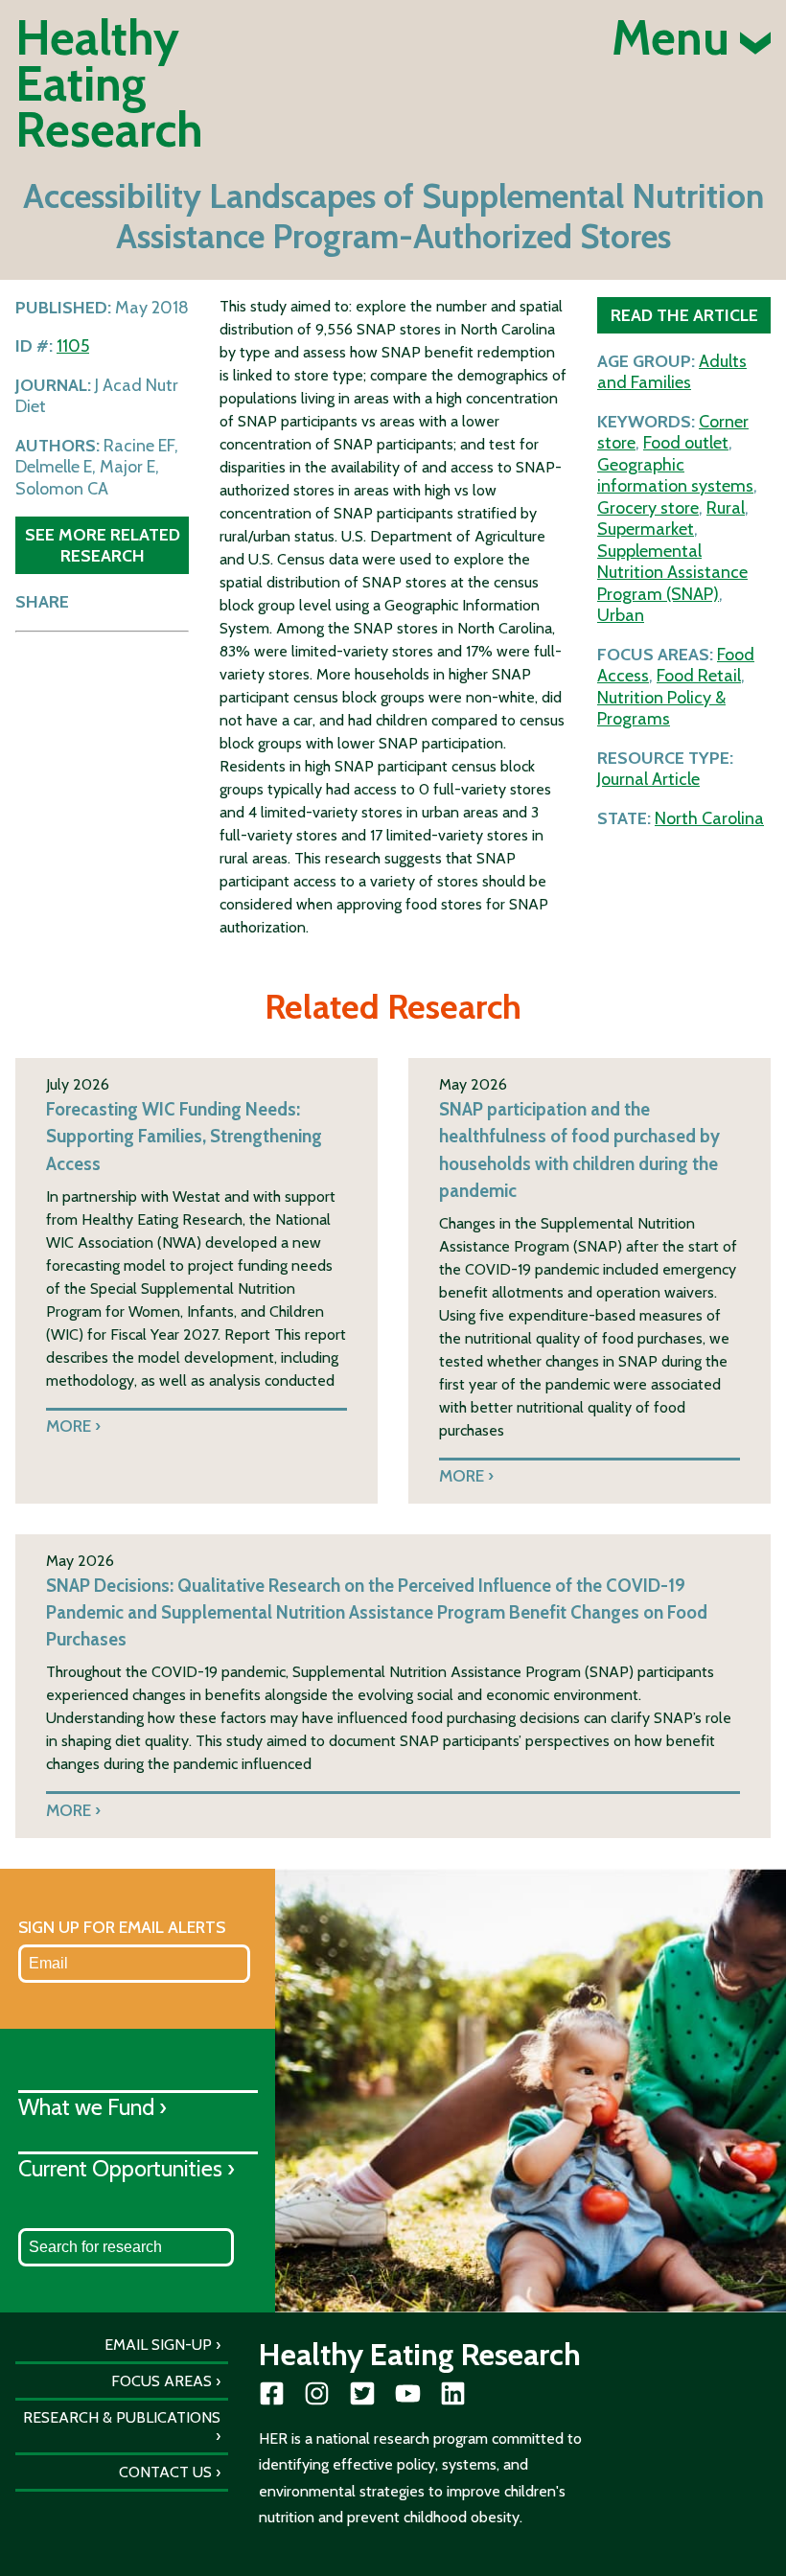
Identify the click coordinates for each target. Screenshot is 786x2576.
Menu (676, 38)
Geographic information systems (675, 476)
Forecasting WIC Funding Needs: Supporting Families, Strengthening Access (184, 1136)
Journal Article (648, 779)
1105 (73, 346)
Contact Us (165, 2472)
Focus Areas (162, 2381)
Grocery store (648, 508)
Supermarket (646, 529)
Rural (726, 508)
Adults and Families (672, 372)
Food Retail (699, 676)
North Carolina (709, 818)
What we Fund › (92, 2107)
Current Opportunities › (127, 2168)
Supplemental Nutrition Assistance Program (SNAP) (672, 573)
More (69, 1426)
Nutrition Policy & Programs (661, 709)
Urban (621, 615)
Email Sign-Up (158, 2345)
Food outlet (686, 443)
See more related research (103, 545)
